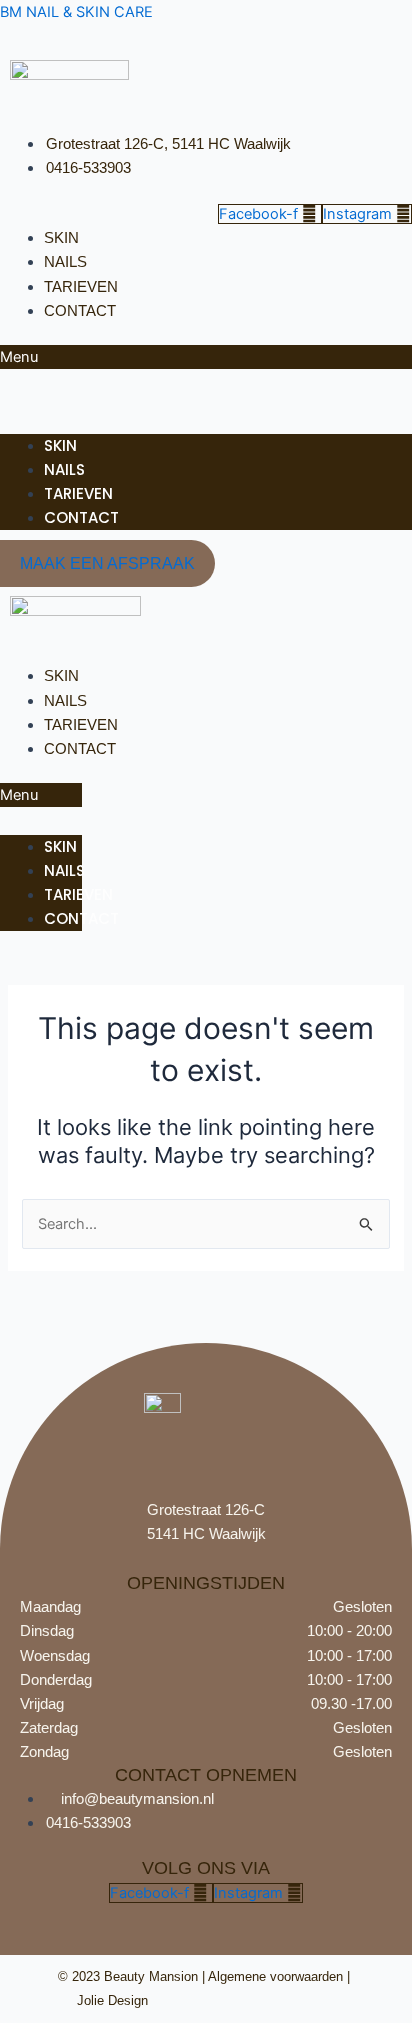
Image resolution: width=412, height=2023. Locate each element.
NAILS (65, 262)
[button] (206, 357)
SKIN (61, 238)
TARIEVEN (81, 287)
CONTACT (80, 311)
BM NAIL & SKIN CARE (76, 12)
